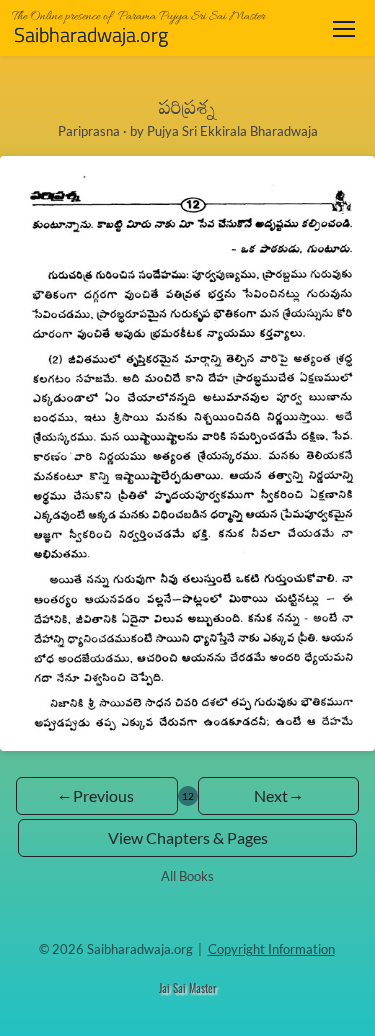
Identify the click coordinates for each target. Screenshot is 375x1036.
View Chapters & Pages (188, 837)
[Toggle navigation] (344, 28)
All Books (187, 876)
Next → (278, 795)
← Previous (96, 795)
